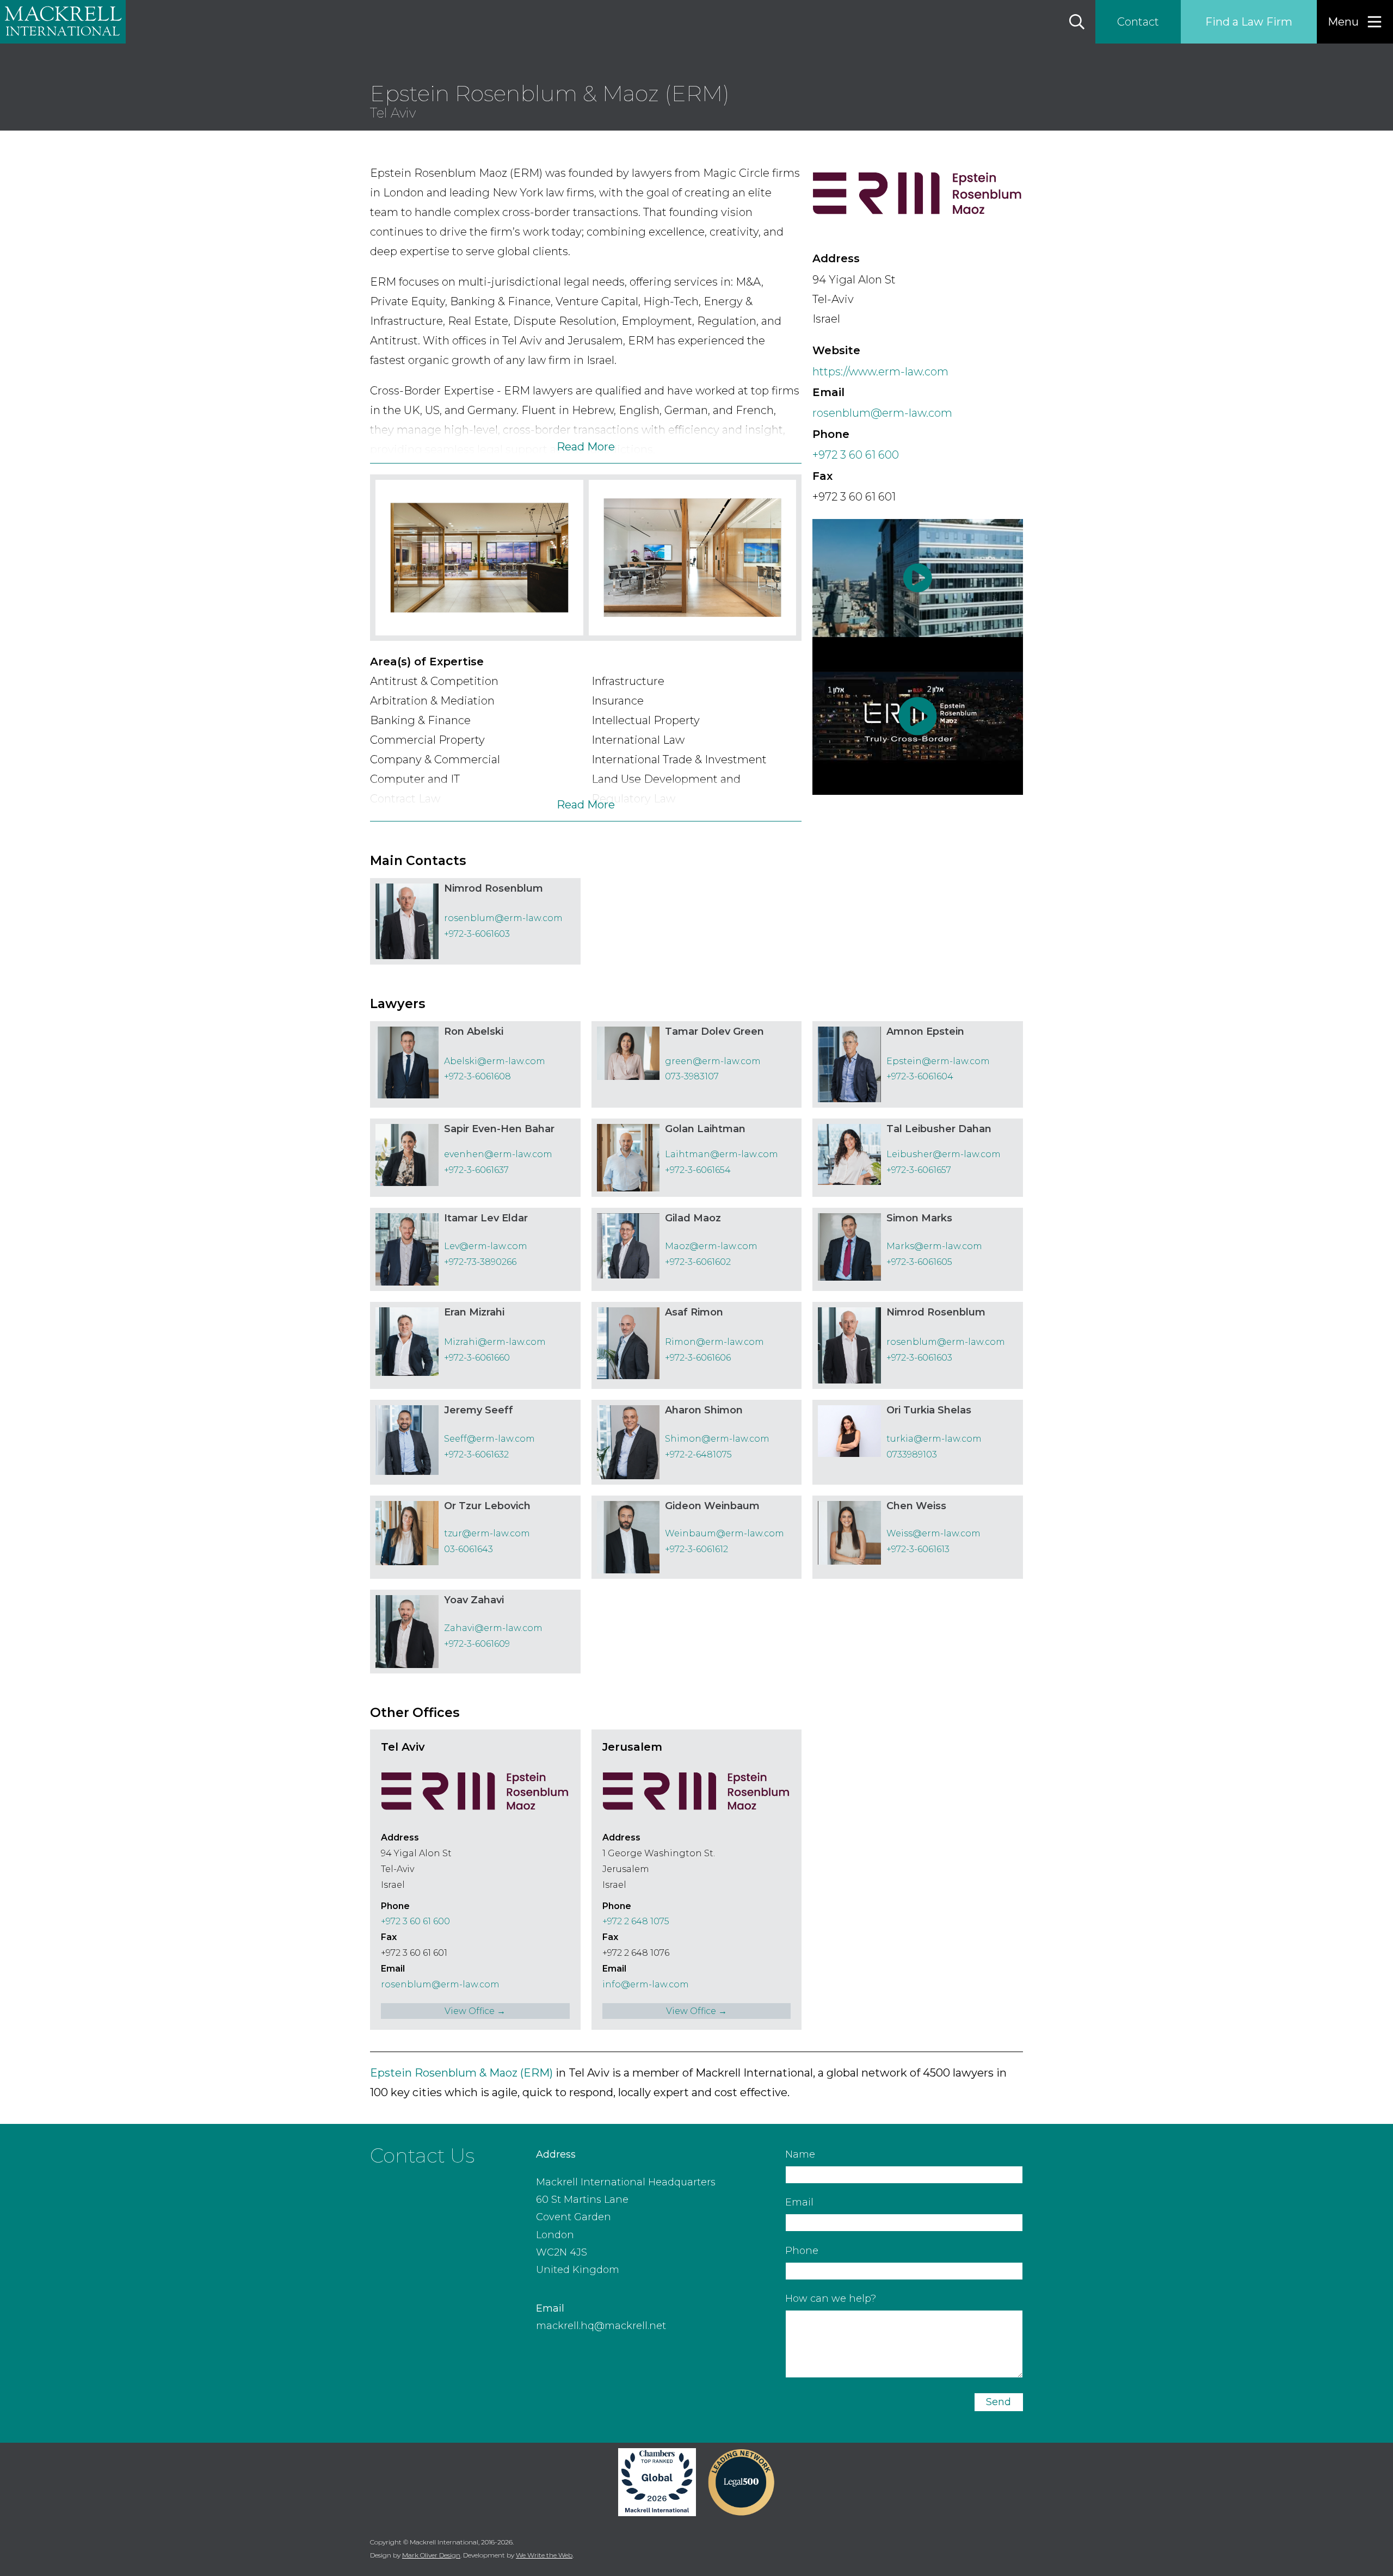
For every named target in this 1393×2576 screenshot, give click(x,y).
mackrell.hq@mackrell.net (601, 2326)
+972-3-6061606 (698, 1358)
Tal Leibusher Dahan (939, 1129)
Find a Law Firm (1249, 22)
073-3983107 (692, 1076)
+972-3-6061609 (477, 1644)
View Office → (475, 2011)
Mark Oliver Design (431, 2555)
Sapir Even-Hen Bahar (499, 1129)
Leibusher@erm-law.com (944, 1154)
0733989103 (912, 1454)
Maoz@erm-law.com (711, 1246)
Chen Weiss (916, 1506)
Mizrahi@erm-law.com (495, 1342)
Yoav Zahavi (474, 1600)
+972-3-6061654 (698, 1170)
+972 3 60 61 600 (856, 455)
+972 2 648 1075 (636, 1921)
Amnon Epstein (925, 1031)
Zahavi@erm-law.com (493, 1628)
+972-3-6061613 (918, 1549)
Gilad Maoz (693, 1218)
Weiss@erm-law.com (933, 1533)
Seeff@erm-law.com (489, 1439)
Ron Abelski (474, 1031)
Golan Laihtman (705, 1129)
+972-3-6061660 (477, 1358)
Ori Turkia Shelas (929, 1410)
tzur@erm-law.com (487, 1533)
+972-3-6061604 (920, 1076)
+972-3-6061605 (919, 1262)
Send (998, 2402)
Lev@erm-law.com (486, 1246)
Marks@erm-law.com (934, 1246)
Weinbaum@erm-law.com (725, 1533)
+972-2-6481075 (698, 1454)
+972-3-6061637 (476, 1170)
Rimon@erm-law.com (714, 1342)
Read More (586, 447)
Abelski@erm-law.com (495, 1061)
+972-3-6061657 (919, 1170)
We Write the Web (544, 2555)
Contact (1138, 22)
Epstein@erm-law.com (938, 1061)
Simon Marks (919, 1218)
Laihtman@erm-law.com (722, 1154)
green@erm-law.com (713, 1061)
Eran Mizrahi (474, 1312)
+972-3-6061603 (477, 934)
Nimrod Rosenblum (494, 888)
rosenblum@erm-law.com (882, 413)
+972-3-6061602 (698, 1262)
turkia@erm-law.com (934, 1439)
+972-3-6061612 (696, 1549)
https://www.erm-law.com (880, 372)
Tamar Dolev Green (714, 1031)
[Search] (1077, 22)
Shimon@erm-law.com (717, 1439)
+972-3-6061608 (477, 1076)
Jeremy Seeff (479, 1410)
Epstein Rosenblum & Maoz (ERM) (461, 2073)
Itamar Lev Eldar (486, 1218)
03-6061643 (469, 1549)
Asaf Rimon (694, 1312)
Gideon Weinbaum (712, 1506)
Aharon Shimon (704, 1410)
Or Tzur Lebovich (487, 1506)
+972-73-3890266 (480, 1262)
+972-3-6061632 (476, 1454)
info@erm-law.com (646, 1984)
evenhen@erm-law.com (498, 1154)
